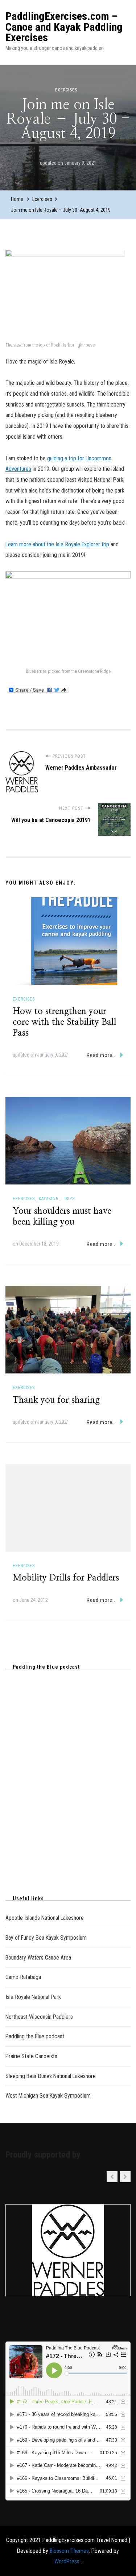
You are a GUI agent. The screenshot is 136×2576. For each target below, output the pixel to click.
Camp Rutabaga (23, 1977)
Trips (69, 1199)
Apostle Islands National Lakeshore (45, 1918)
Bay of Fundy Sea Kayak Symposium (46, 1938)
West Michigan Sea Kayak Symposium (48, 2096)
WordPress (67, 2561)
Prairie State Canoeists (31, 2056)
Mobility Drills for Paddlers (66, 1578)
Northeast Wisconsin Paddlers (39, 2017)
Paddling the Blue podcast (35, 2036)
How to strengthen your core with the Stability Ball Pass (65, 1022)
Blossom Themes (69, 2551)
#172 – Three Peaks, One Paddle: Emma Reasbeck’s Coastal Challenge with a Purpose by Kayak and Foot (64, 1736)
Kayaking (49, 1199)
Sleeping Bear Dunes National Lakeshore (51, 2076)
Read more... (102, 1055)
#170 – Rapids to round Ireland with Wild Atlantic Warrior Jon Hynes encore (65, 1807)
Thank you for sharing (56, 1400)
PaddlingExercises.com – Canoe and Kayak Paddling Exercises (64, 27)
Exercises (66, 90)
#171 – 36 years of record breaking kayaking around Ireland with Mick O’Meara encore (68, 1773)
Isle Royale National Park (33, 1997)
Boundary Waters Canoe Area (38, 1958)
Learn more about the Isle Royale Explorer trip (57, 544)
